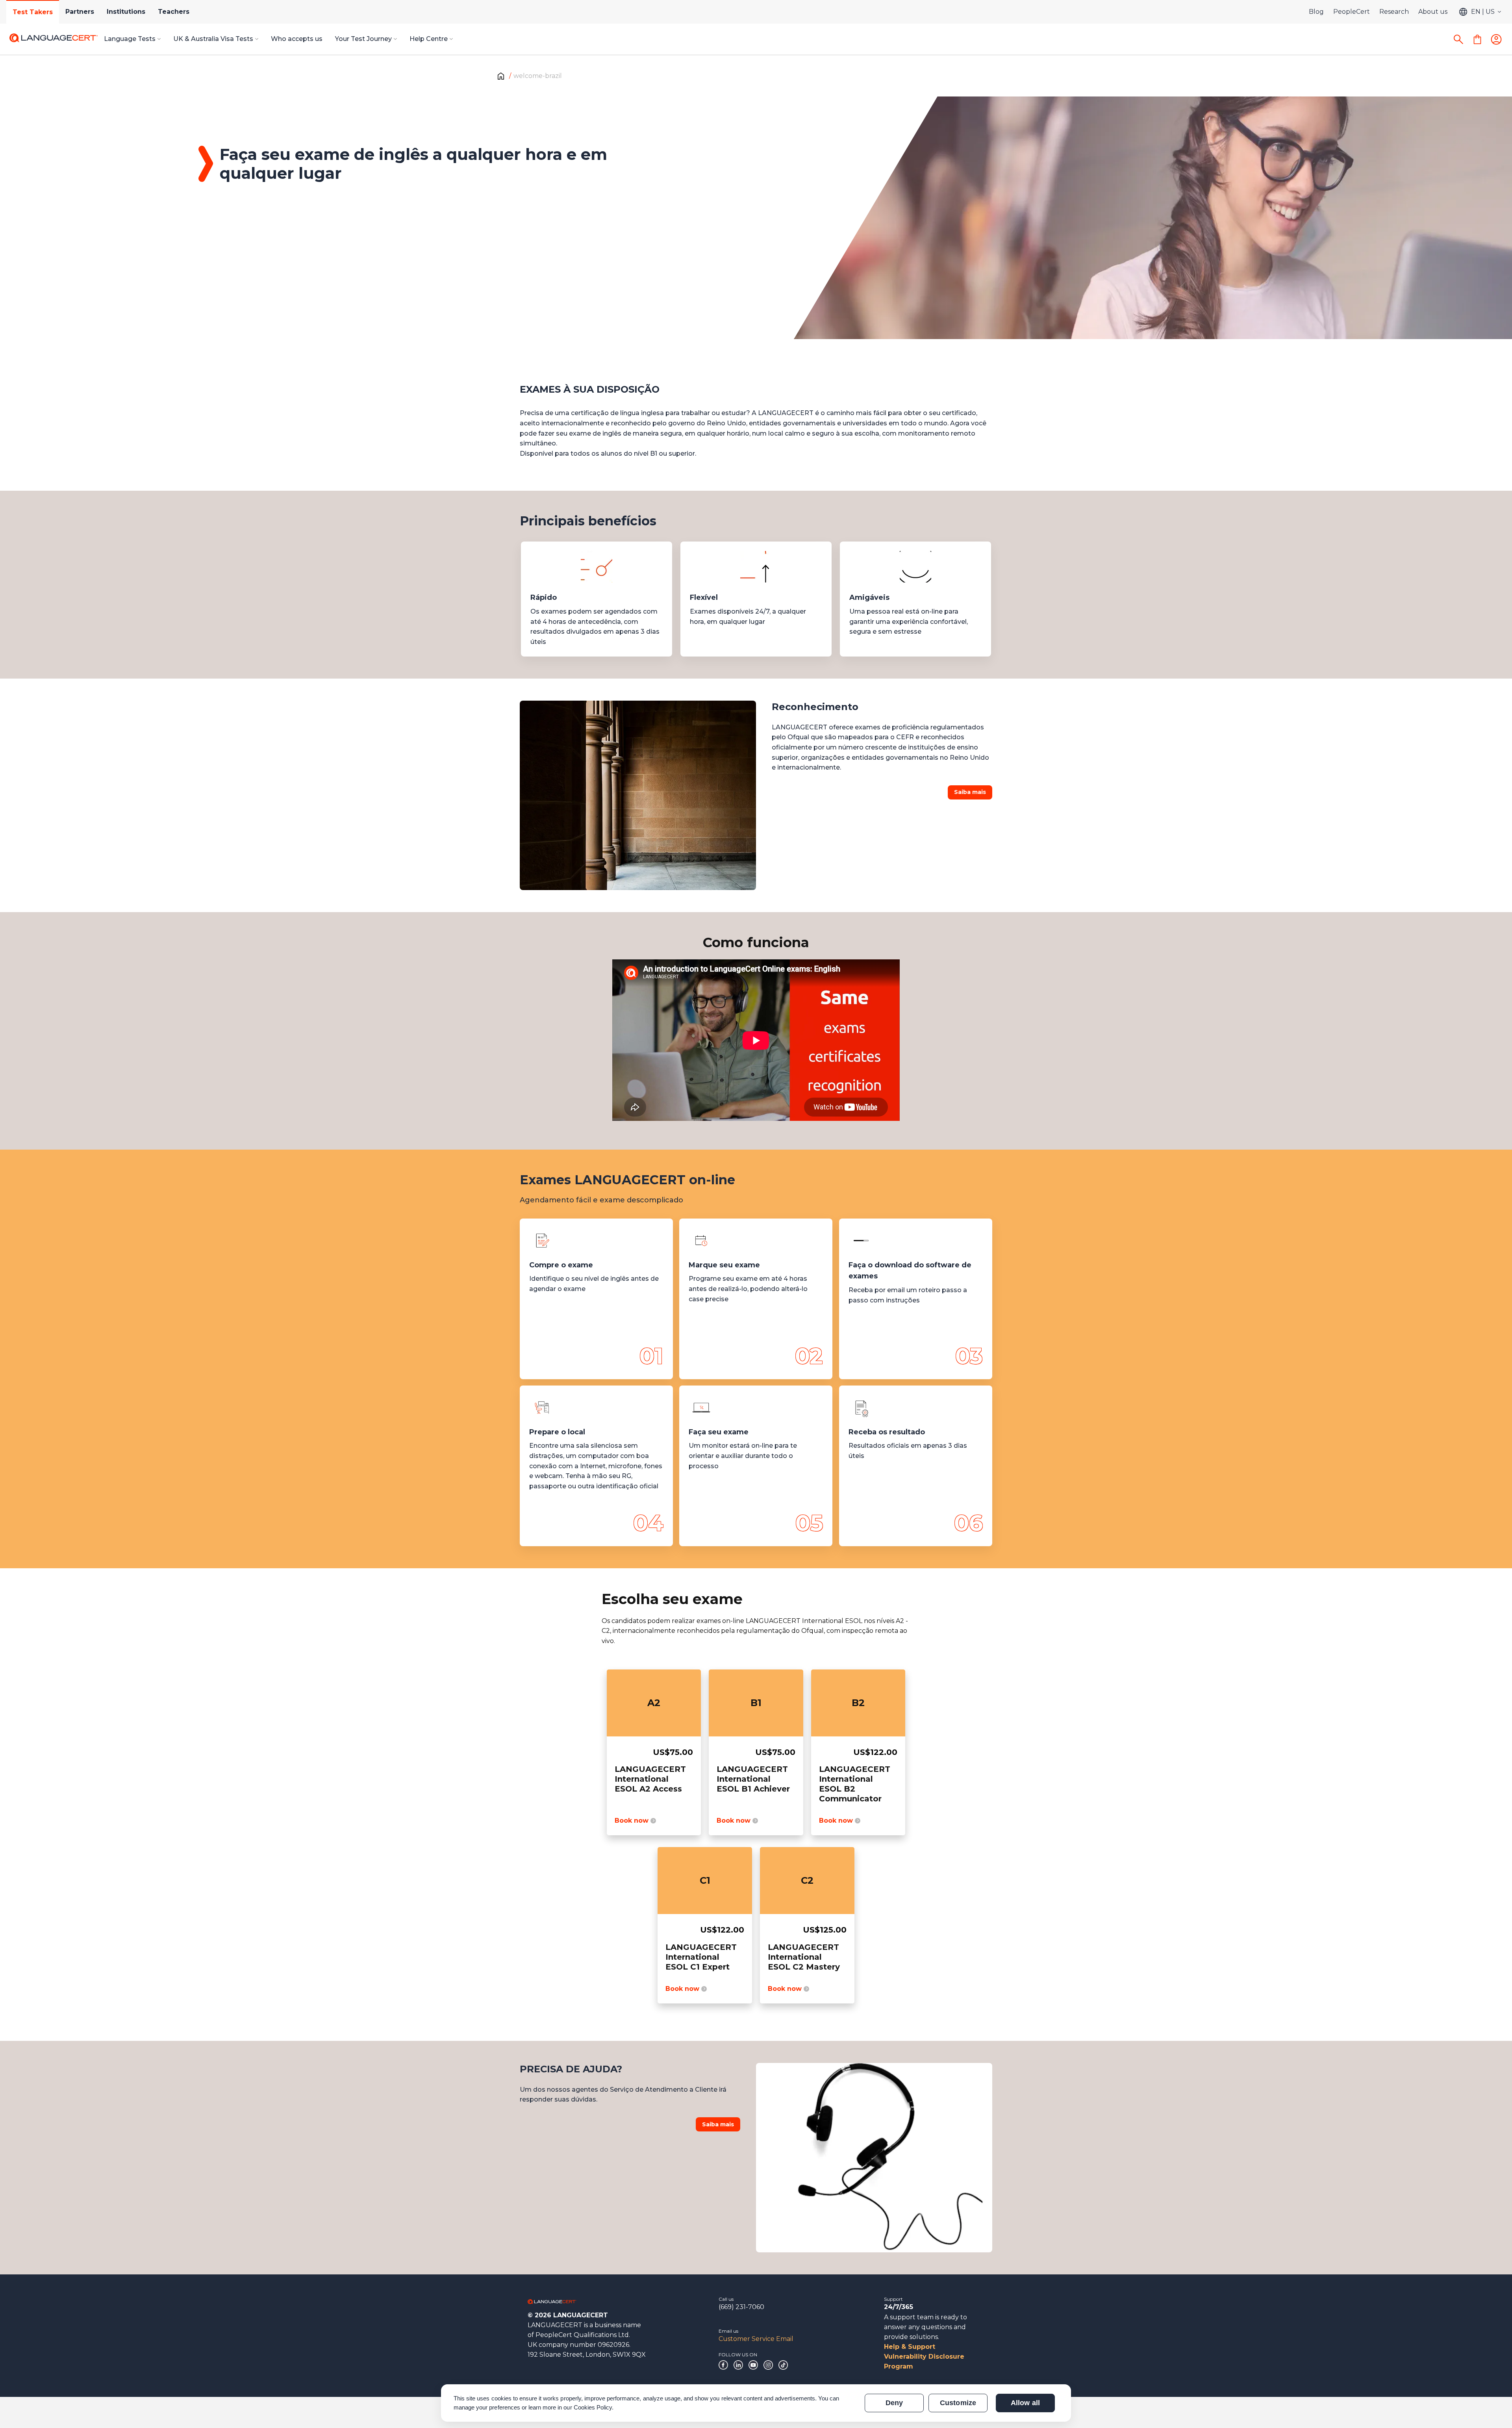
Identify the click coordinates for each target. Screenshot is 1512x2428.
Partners (80, 12)
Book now (633, 1821)
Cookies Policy (593, 2407)
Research (1394, 12)
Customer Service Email (756, 2339)
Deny (894, 2403)
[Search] (1458, 39)
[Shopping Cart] (1477, 39)
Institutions (126, 12)
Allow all (1025, 2403)
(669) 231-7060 (741, 2307)
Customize (958, 2403)
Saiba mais (970, 792)
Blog (1316, 12)
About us (1433, 12)
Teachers (174, 12)
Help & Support (910, 2347)
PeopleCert (1352, 12)
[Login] (1496, 39)
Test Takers (33, 12)
